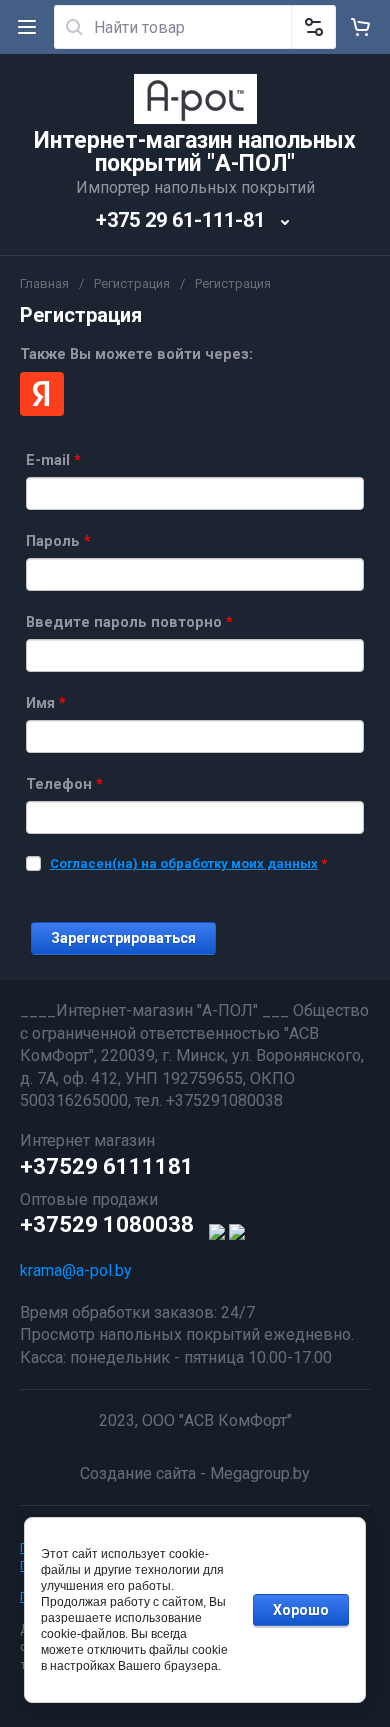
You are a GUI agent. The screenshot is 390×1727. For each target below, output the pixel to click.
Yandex (42, 394)
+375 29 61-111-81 (180, 220)
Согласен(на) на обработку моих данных (184, 863)
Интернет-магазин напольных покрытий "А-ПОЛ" (195, 152)
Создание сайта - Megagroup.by (195, 1473)
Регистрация (132, 283)
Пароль (58, 541)
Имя (46, 703)
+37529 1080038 (107, 1224)
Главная (44, 283)
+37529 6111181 (107, 1166)
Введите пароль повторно (129, 622)
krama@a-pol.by (76, 1270)
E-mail (53, 460)
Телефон (64, 784)
